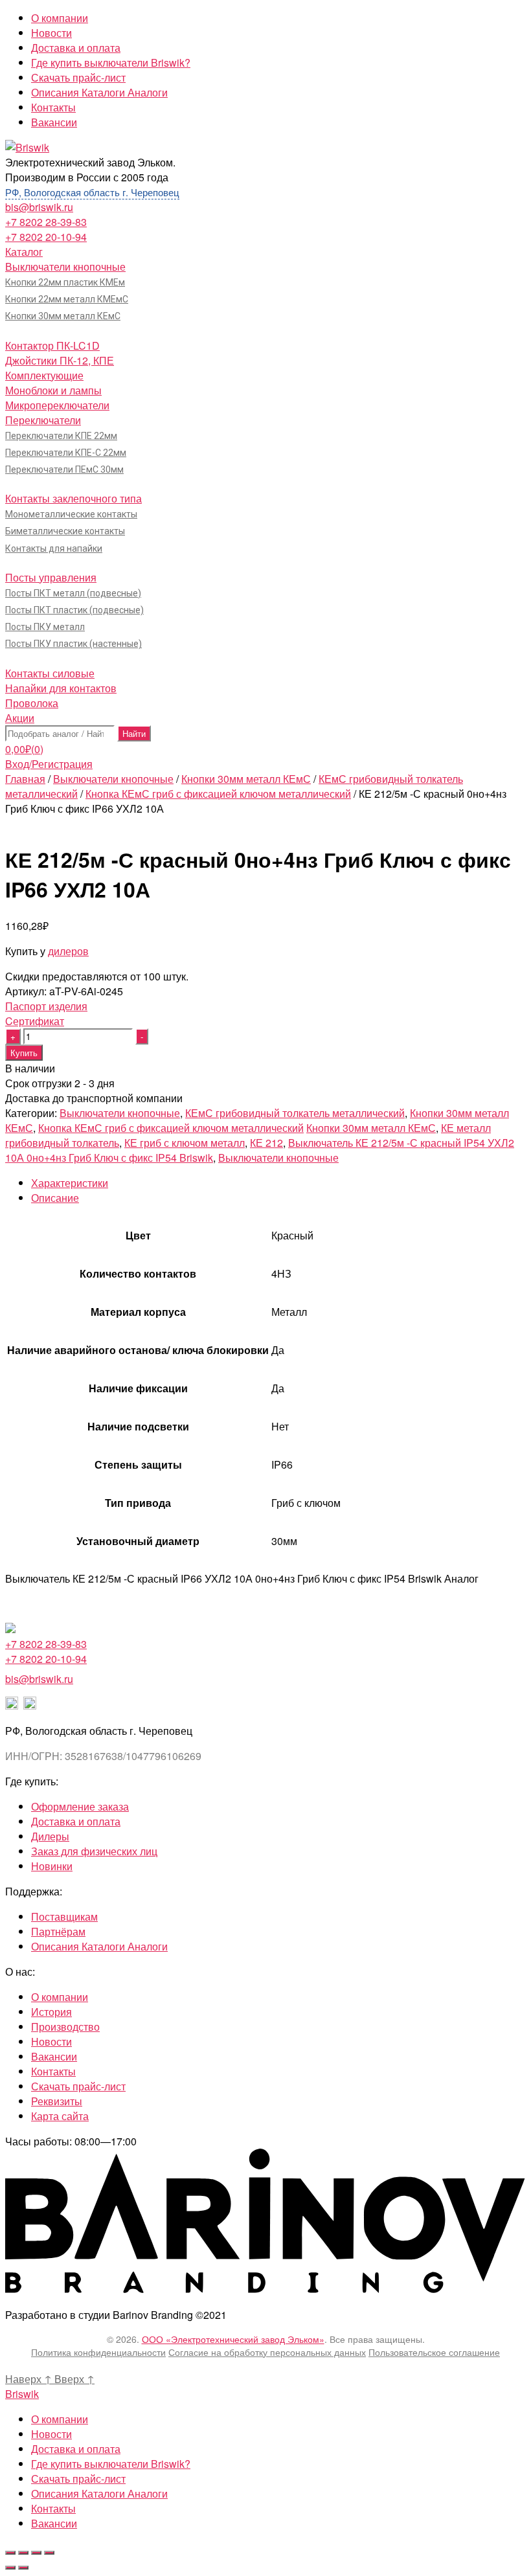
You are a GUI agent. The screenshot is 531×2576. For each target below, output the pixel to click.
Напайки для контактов (61, 688)
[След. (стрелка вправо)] (23, 2568)
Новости (51, 33)
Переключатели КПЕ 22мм (61, 436)
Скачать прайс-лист (78, 77)
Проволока (32, 703)
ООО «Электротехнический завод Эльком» (233, 2339)
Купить (24, 1053)
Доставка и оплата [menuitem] (76, 2449)
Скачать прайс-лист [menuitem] (78, 2479)
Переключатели (43, 420)
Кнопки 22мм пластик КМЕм (65, 282)
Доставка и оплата (76, 48)
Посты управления (51, 577)
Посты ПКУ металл (45, 627)
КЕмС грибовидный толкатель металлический (295, 1113)
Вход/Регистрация (49, 764)
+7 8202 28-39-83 (46, 222)
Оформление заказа (80, 1806)
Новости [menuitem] (51, 2434)
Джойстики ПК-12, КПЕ (60, 360)
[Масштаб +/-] (49, 2553)
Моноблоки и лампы (53, 390)
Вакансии (54, 122)
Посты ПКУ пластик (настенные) (73, 644)
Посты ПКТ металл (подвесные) (73, 593)
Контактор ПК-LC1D (52, 345)
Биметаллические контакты (65, 531)
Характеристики (70, 1183)
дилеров (68, 951)
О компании (60, 18)
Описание (55, 1198)
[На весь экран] (36, 2553)
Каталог (24, 252)
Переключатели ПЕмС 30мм (64, 469)
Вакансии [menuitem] (54, 2523)
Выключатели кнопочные (65, 266)
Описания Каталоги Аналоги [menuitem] (99, 2493)
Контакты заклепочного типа (73, 498)
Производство (65, 2027)
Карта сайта (60, 2116)
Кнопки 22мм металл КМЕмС (67, 299)
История (51, 2012)
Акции (20, 718)
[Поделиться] (23, 2553)
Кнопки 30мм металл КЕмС (63, 316)
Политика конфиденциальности (98, 2352)
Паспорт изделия (46, 1006)
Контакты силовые (50, 673)
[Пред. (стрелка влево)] (10, 2568)
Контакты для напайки (54, 548)
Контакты (53, 107)
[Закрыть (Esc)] (10, 2553)
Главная (25, 779)
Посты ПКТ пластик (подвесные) (74, 610)
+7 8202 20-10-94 (46, 237)
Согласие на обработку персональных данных (267, 2352)
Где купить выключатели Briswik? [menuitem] (111, 2464)
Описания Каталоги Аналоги (99, 92)
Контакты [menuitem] (53, 2508)
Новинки (52, 1866)
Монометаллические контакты (71, 514)
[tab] (278, 1183)
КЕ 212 (266, 1143)
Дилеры (50, 1836)
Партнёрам (58, 1931)
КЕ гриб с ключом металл (185, 1143)
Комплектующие (44, 375)
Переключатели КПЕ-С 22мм (66, 453)
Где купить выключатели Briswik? (111, 62)
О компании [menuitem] (60, 2419)
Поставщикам (64, 1916)
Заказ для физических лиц (94, 1851)
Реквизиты (57, 2101)
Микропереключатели (57, 405)
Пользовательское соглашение (434, 2352)
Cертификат (35, 1021)
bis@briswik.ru (39, 207)
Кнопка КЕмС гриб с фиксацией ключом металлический (218, 794)
